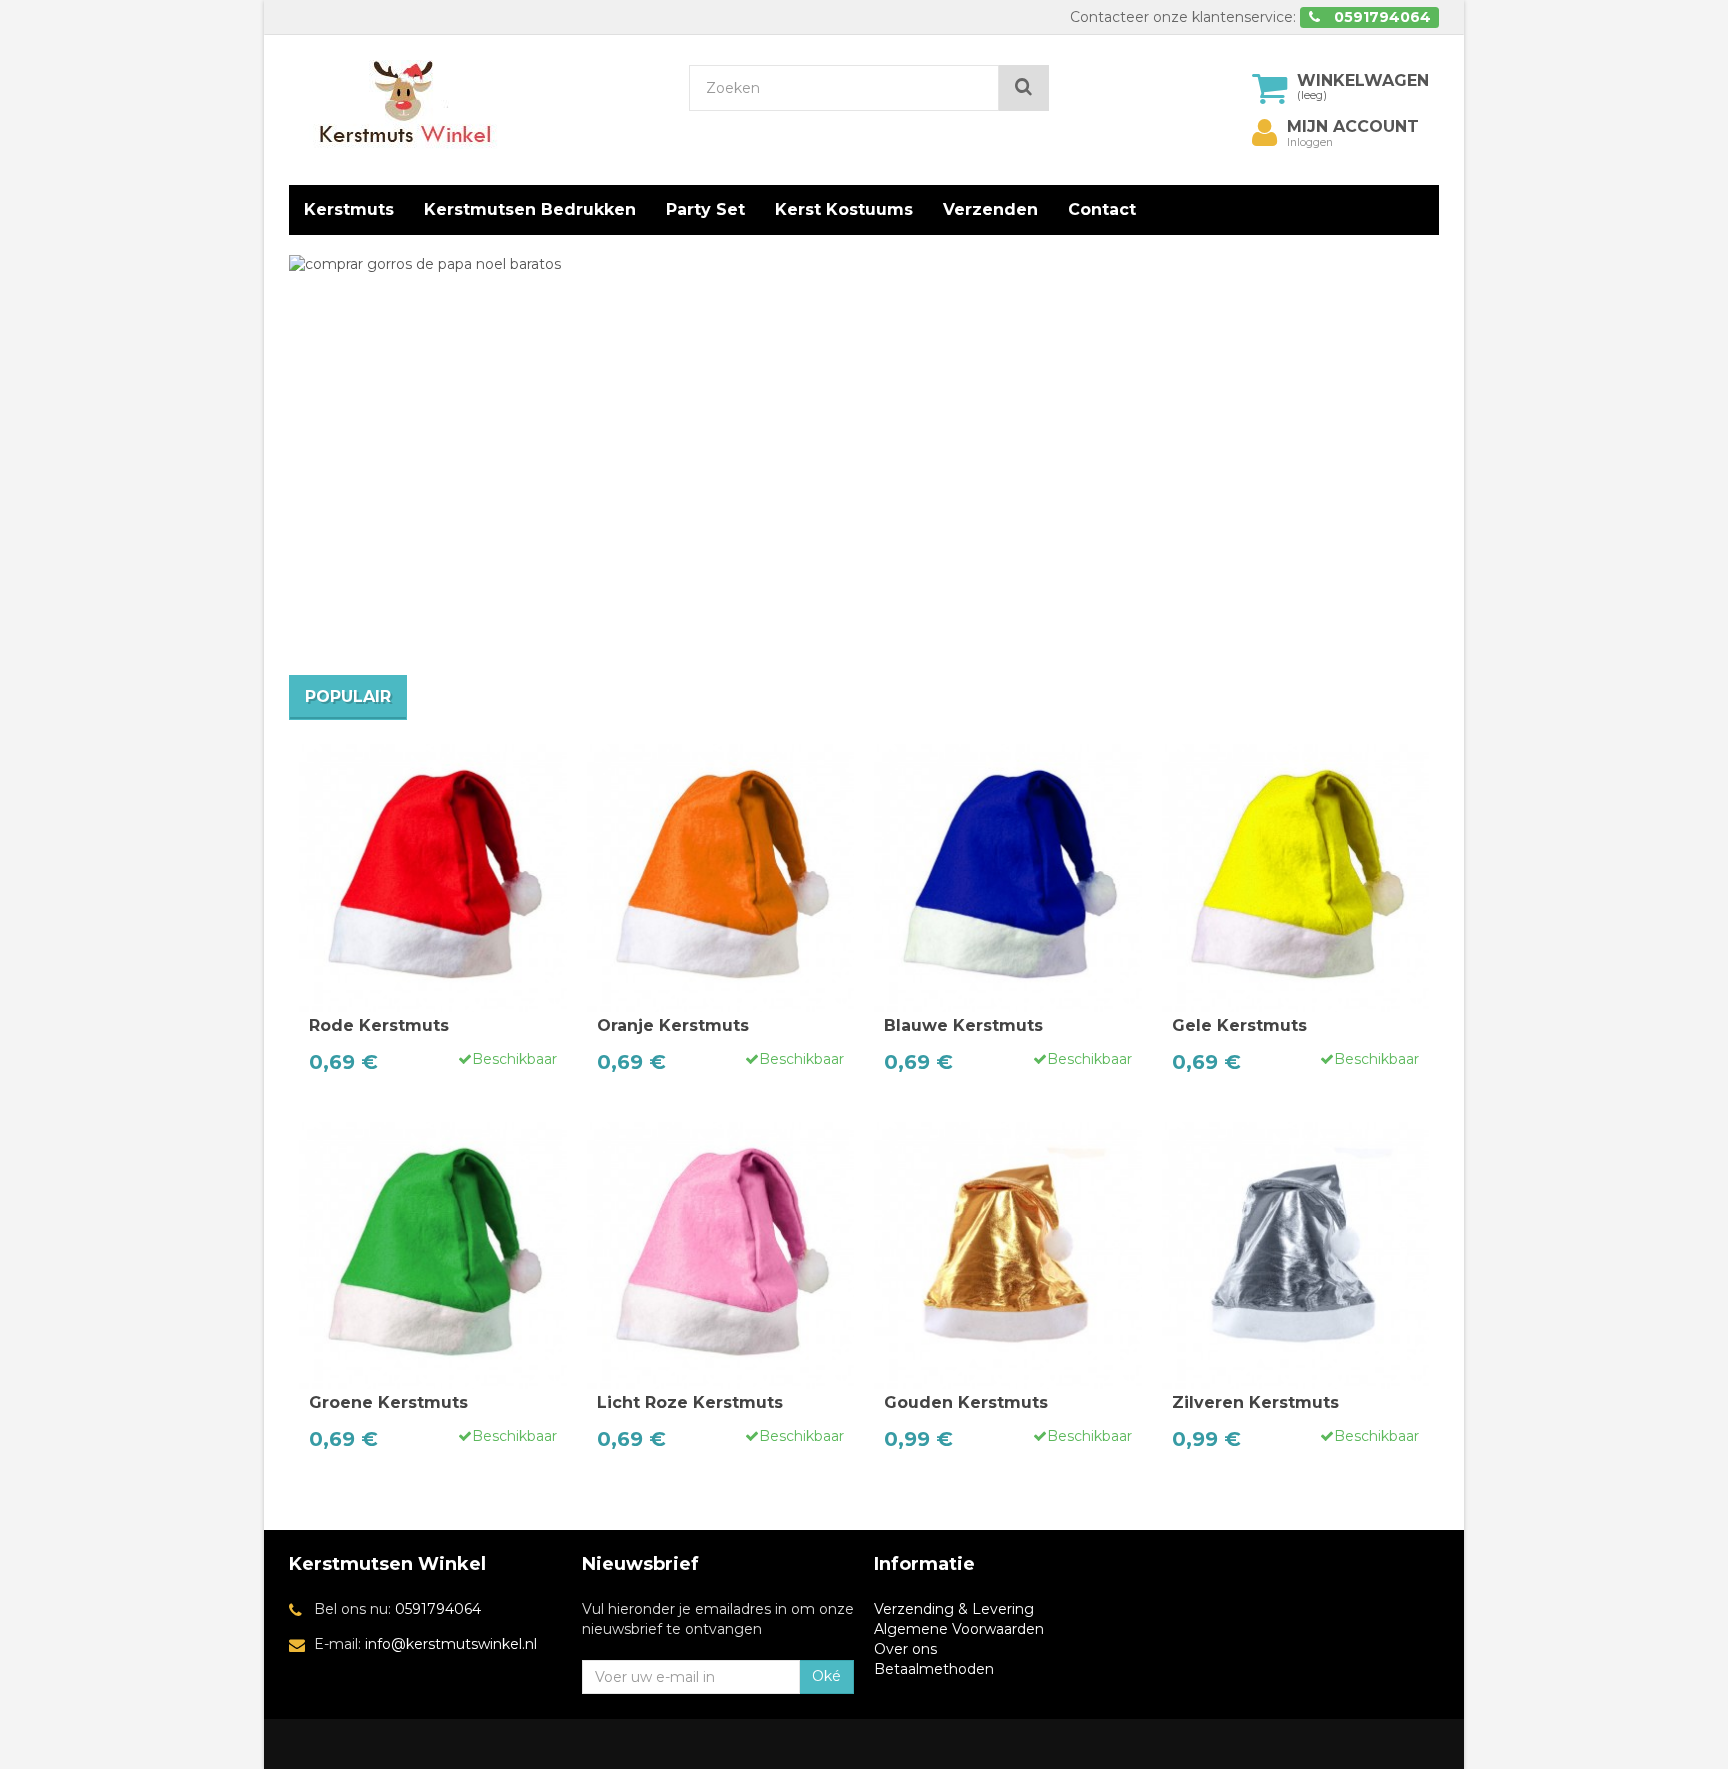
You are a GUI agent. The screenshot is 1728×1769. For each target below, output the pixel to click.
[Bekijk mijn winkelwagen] (1270, 88)
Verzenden (990, 209)
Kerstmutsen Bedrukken (530, 209)
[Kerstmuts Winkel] (474, 104)
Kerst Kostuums (844, 209)
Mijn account (1353, 127)
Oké (826, 1676)
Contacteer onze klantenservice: (1183, 17)
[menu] (1265, 133)
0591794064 (438, 1609)
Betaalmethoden (934, 1669)
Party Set (705, 209)
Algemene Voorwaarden (959, 1629)
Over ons (905, 1649)
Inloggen (1310, 142)
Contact (1102, 209)
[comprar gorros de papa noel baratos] (718, 455)
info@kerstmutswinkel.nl (451, 1644)
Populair (348, 696)
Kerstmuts (349, 209)
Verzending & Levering (954, 1609)
